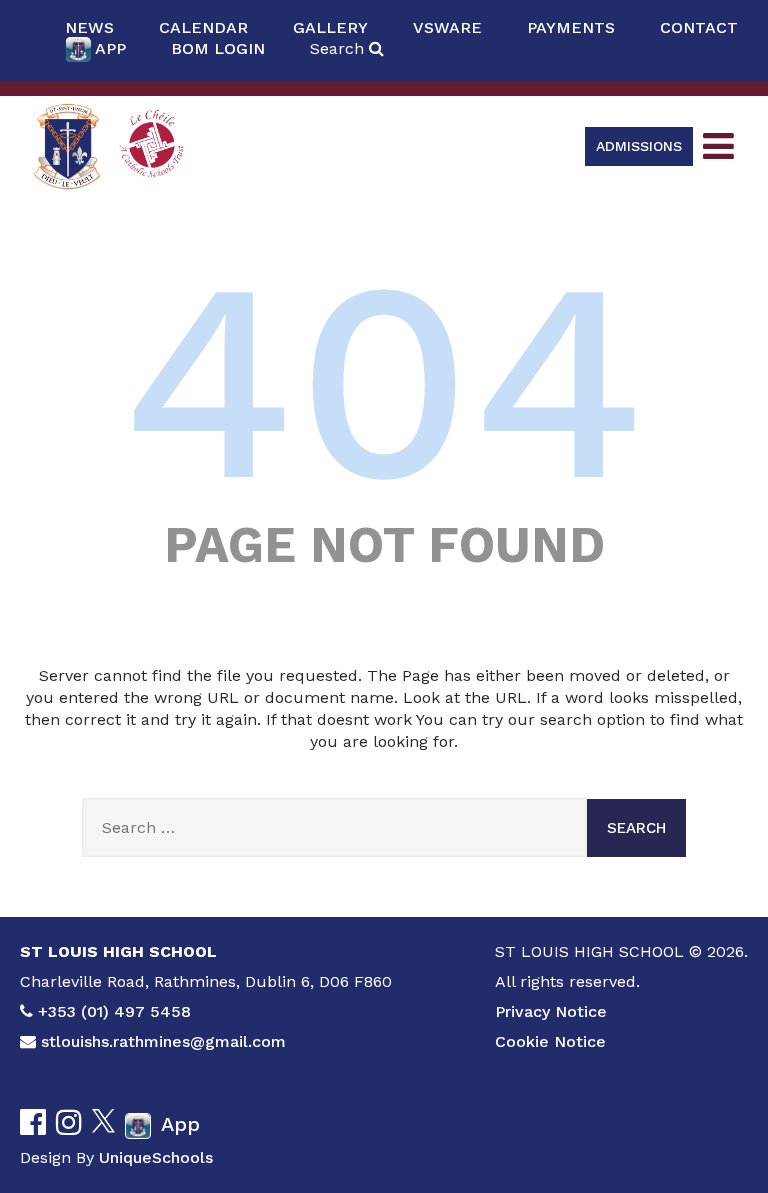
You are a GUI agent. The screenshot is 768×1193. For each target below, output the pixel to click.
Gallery (330, 27)
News (89, 27)
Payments (571, 27)
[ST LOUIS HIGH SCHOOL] (67, 146)
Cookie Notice (550, 1041)
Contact (699, 27)
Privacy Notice (551, 1011)
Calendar (203, 27)
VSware (447, 27)
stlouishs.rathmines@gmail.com (163, 1041)
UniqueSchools (156, 1157)
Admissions (639, 146)
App (110, 48)
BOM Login (218, 48)
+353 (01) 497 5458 (114, 1011)
